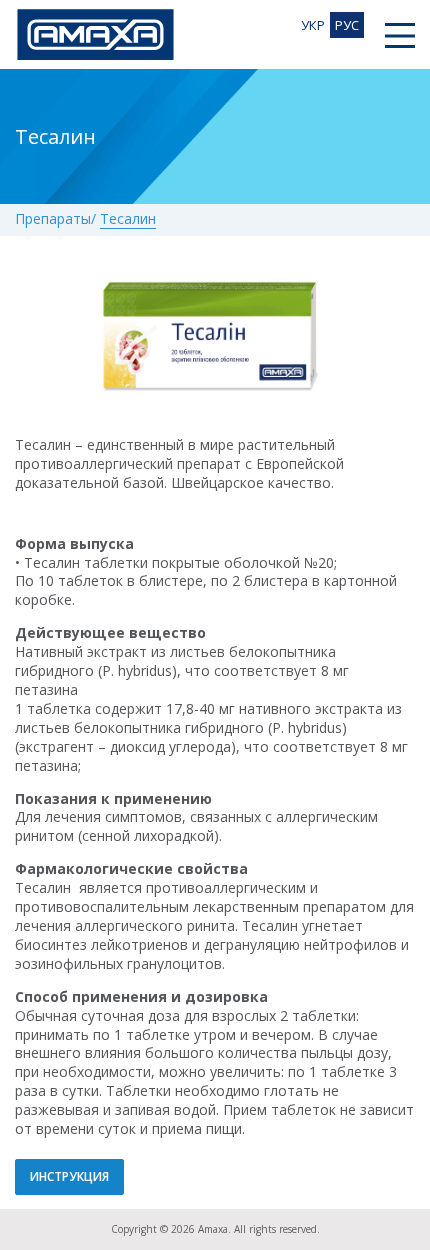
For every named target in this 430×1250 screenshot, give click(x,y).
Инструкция (69, 1176)
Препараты (53, 219)
